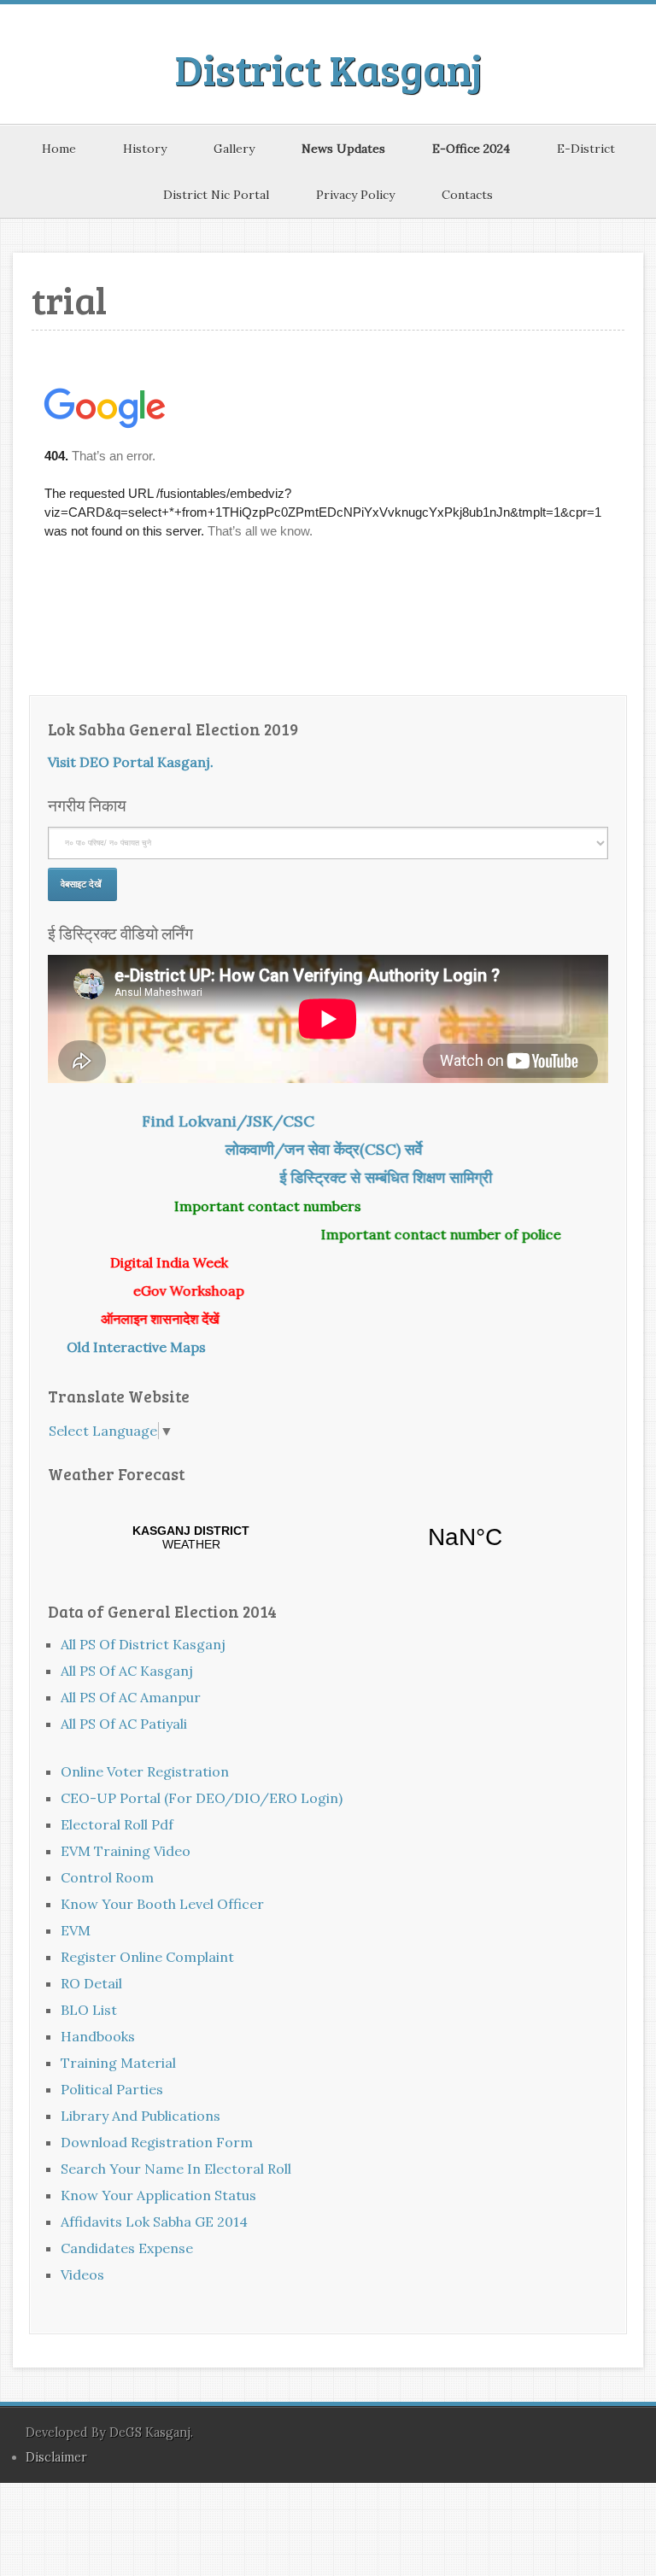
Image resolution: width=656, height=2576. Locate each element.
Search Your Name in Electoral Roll (176, 2169)
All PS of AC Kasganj (127, 1671)
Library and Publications (141, 2116)
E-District (586, 149)
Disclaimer (56, 2457)
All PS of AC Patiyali (124, 1724)
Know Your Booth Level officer (162, 1904)
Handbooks (98, 2036)
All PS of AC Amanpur (131, 1697)
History (145, 149)
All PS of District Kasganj (143, 1644)
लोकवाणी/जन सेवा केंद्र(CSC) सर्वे (356, 1149)
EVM (76, 1930)
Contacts (467, 195)
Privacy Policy (355, 195)
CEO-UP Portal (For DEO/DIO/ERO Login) (202, 1798)
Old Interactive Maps (129, 1347)
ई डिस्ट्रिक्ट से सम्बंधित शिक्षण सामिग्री (417, 1177)
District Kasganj (328, 68)
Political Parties (112, 2089)
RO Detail (91, 1983)
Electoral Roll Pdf (117, 1824)
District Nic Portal (216, 195)
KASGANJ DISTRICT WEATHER (328, 1537)
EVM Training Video (126, 1851)
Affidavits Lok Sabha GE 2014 (154, 2222)
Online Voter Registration (145, 1771)
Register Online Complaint (147, 1957)
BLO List (89, 2010)
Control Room (107, 1877)
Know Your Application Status (158, 2195)
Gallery (234, 149)
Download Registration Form (157, 2142)
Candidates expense (127, 2248)
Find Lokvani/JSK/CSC (260, 1121)
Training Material (118, 2063)
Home (59, 149)
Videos (82, 2274)
